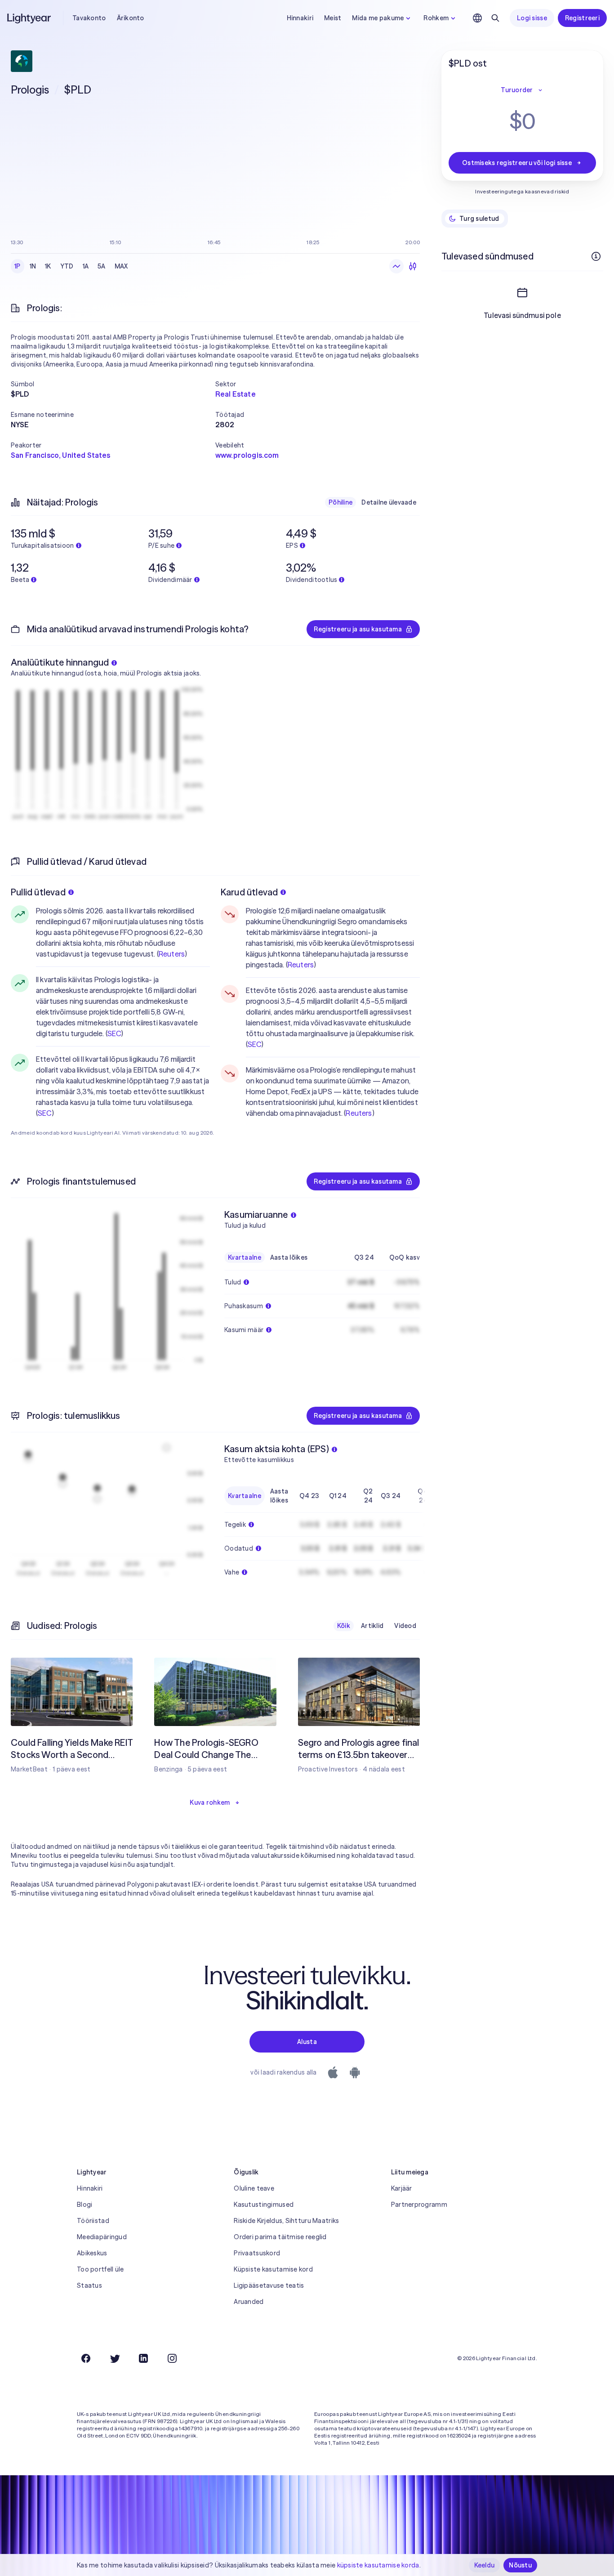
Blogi (85, 2205)
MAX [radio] (121, 266)
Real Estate (236, 394)
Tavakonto (89, 18)
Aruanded (249, 2302)
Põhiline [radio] (340, 502)
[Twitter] (115, 2358)
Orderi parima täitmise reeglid (280, 2237)
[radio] (396, 266)
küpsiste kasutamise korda (378, 2565)
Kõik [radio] (344, 1626)
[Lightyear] (30, 18)
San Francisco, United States (60, 455)
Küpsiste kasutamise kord (273, 2269)
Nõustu (520, 2565)
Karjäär (402, 2188)
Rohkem (436, 18)
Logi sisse (532, 18)
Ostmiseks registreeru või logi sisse (517, 163)
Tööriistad (93, 2221)
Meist (333, 18)
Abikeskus (92, 2253)
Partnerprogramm (419, 2205)
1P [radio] (18, 266)
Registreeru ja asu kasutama (358, 629)
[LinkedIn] (143, 2358)
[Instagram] (172, 2358)
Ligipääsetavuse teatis (269, 2285)
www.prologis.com (247, 455)
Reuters (172, 954)
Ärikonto (131, 18)
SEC (114, 1033)
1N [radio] (33, 266)
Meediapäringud (102, 2237)
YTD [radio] (67, 266)
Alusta (307, 2042)
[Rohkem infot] (596, 256)
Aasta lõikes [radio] (289, 1257)
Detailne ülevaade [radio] (389, 502)
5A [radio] (102, 266)
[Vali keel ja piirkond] (477, 18)
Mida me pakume (378, 18)
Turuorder (517, 90)
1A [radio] (86, 266)
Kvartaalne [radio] (245, 1257)
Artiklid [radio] (372, 1626)
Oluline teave (254, 2188)
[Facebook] (86, 2358)
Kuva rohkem (210, 1802)
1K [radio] (48, 266)
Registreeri (582, 18)
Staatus (89, 2285)
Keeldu (485, 2565)
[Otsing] (495, 18)
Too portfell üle (100, 2269)
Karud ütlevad (249, 892)
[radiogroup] (71, 266)
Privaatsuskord (257, 2253)
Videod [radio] (405, 1626)
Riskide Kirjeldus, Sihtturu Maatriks (286, 2221)
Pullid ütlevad (38, 892)
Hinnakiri (300, 18)
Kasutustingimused (264, 2205)
